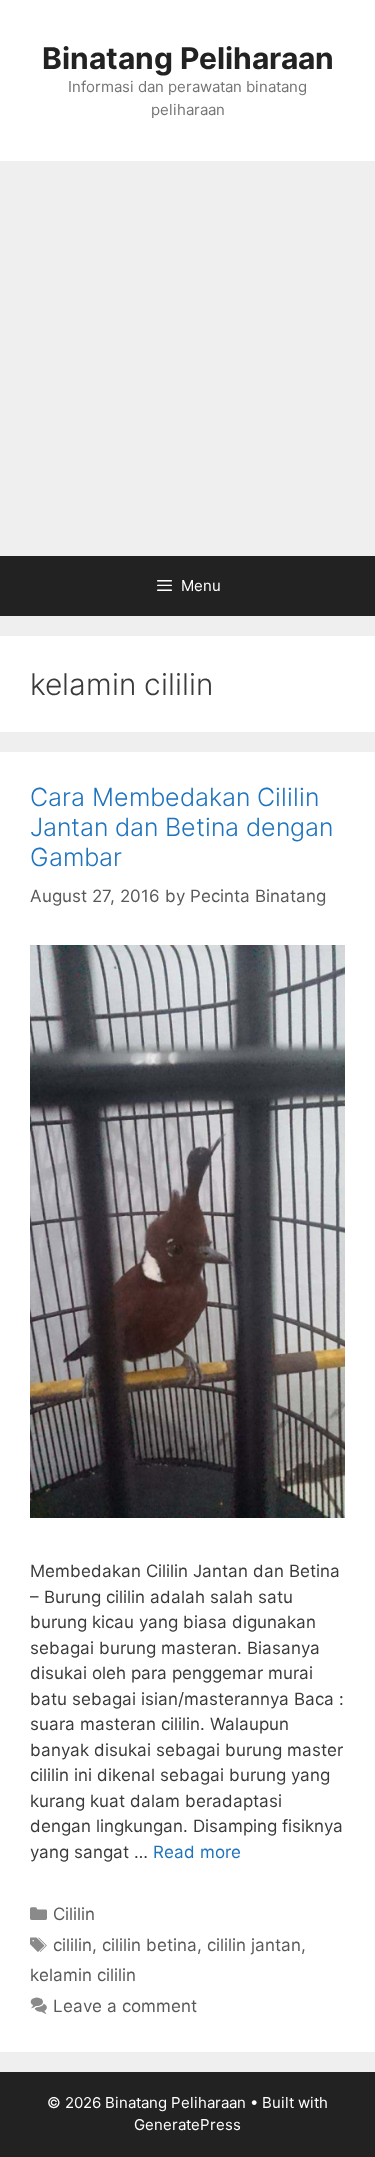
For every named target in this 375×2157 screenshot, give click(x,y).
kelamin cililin (83, 1975)
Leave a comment (125, 2006)
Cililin (74, 1914)
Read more (197, 1852)
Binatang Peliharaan (188, 58)
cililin (72, 1945)
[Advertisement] (187, 358)
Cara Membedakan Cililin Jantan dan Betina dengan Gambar (181, 827)
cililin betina (149, 1945)
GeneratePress (187, 2124)
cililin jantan (254, 1945)
